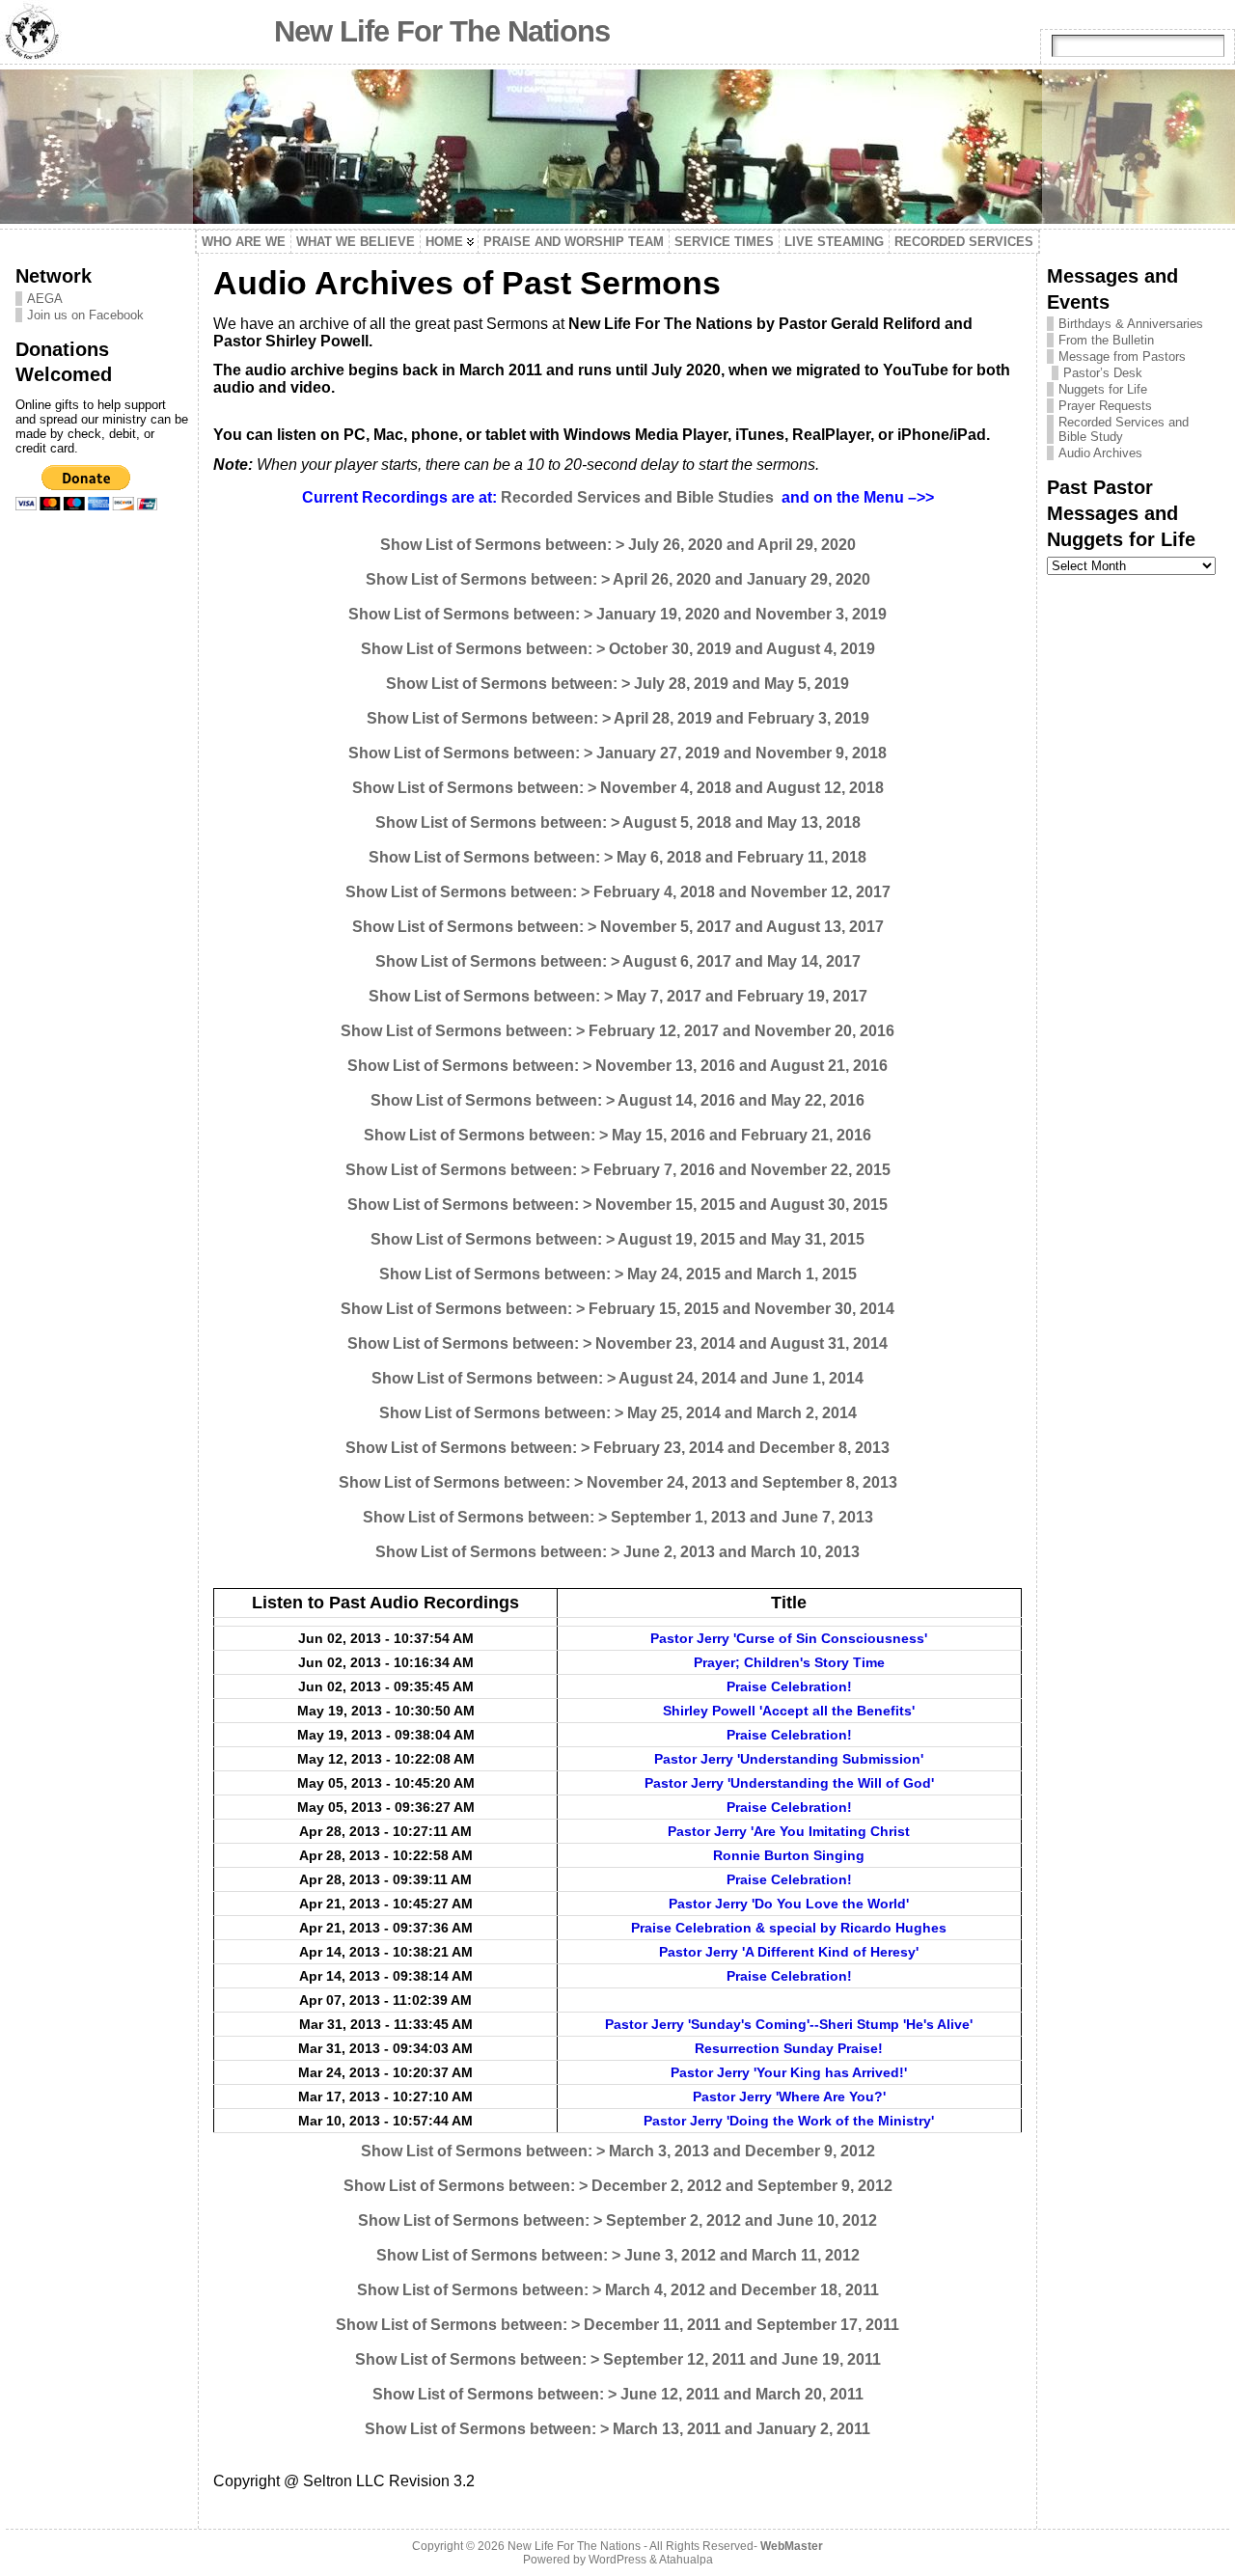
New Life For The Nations (442, 31)
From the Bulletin (1106, 340)
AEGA (45, 299)
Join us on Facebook (85, 315)
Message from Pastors (1122, 356)
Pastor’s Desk (1103, 373)
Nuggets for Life (1103, 389)
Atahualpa (686, 2560)
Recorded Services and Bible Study (1124, 429)
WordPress (617, 2560)
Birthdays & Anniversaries (1131, 324)
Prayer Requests (1105, 406)
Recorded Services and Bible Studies (637, 497)
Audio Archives (1100, 453)
